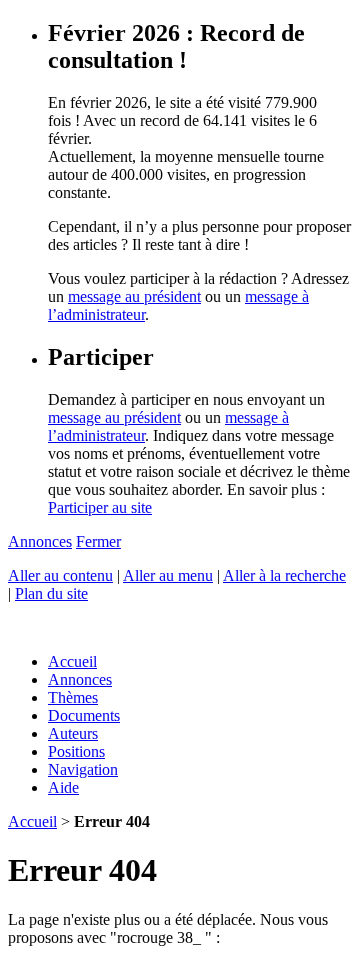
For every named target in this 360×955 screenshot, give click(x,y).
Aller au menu (168, 575)
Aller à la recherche (284, 575)
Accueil (72, 661)
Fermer (98, 541)
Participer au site (100, 507)
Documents (84, 715)
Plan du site (51, 593)
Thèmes (73, 697)
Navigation (83, 769)
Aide (63, 787)
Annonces (40, 541)
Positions (76, 751)
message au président (134, 296)
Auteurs (73, 733)
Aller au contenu (60, 575)
